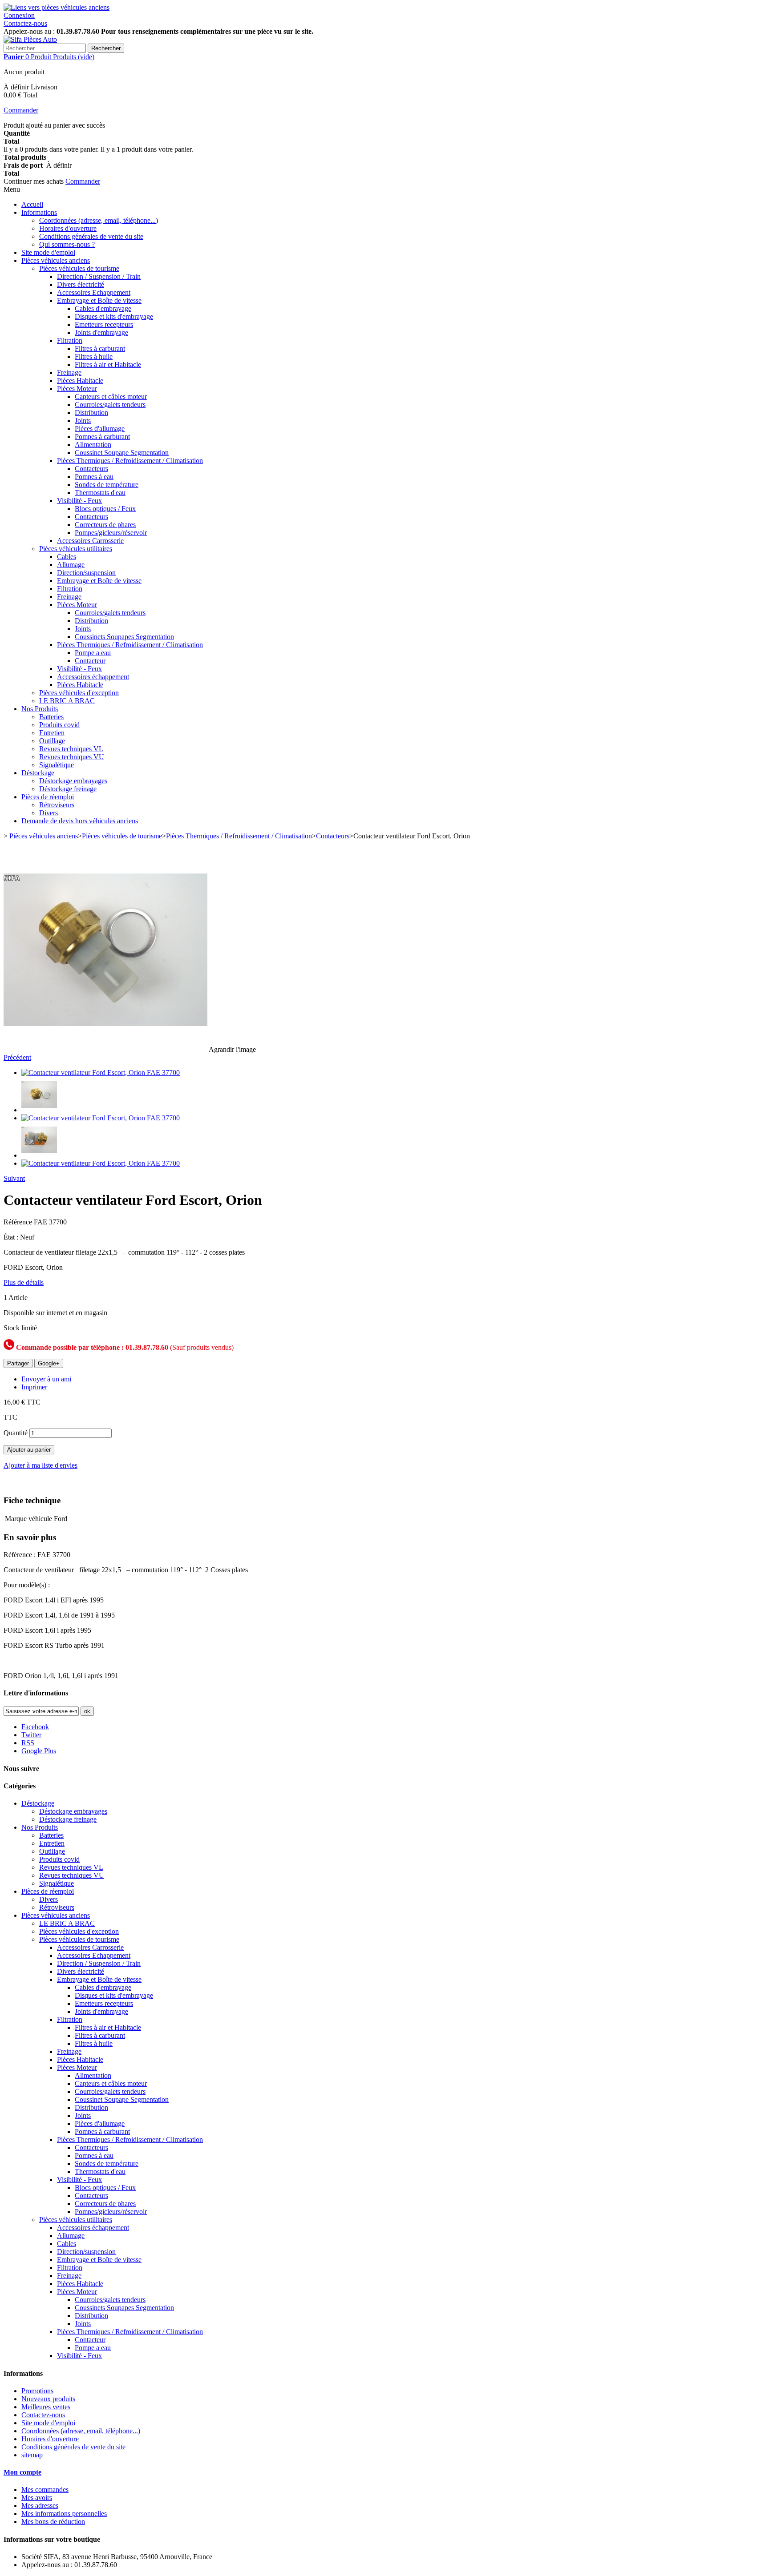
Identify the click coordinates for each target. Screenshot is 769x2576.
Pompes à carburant (102, 437)
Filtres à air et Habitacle (108, 364)
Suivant (14, 1178)
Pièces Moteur (77, 388)
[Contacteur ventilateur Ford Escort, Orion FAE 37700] (101, 1073)
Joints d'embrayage (101, 332)
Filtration (70, 340)
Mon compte (22, 2472)
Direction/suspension (86, 573)
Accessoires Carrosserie (90, 541)
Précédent (17, 1057)
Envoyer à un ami (46, 1379)
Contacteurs (91, 469)
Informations (39, 212)
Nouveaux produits (48, 2399)
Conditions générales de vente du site (91, 236)
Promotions (37, 2391)
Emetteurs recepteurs (104, 324)
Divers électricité (81, 284)
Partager (18, 1363)
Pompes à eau (94, 477)
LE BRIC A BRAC (67, 701)
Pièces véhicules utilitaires (76, 549)
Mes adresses (40, 2506)
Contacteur (90, 661)
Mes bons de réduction (53, 2522)
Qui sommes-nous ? (67, 244)
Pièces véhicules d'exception (79, 693)
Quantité (16, 1433)
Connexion (19, 15)
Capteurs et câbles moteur (111, 396)
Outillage (52, 741)
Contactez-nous (25, 23)
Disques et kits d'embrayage (114, 316)
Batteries (51, 717)
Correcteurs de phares (105, 525)
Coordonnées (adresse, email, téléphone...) (99, 220)
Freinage (69, 372)
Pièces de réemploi (48, 797)
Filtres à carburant (100, 348)
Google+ (49, 1363)
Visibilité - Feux (79, 501)
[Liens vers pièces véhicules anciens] (57, 7)
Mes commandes (45, 2489)
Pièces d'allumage (100, 429)
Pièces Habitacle (80, 380)
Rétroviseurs (57, 805)
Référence (19, 1222)
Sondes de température (107, 485)
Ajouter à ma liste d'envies (40, 1465)
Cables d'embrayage (103, 308)
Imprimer (34, 1387)
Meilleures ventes (46, 2407)
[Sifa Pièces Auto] (30, 39)
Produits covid (59, 725)
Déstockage (38, 773)
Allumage (71, 565)
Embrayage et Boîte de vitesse (99, 300)
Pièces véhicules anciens (56, 260)
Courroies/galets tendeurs (110, 405)
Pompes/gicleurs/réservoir (111, 533)
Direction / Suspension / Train (99, 276)
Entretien (52, 733)
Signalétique (57, 765)
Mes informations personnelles (64, 2514)
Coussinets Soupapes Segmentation (124, 637)
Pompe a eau (93, 653)
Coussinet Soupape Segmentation (122, 453)
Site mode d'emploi (48, 252)
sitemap (32, 2455)
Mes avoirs (37, 2498)
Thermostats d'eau (100, 493)
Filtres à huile (94, 356)
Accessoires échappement (93, 677)
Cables (67, 557)
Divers (49, 813)
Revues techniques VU (72, 757)
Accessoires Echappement (94, 292)
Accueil (32, 204)
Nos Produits (40, 709)
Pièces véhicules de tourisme (79, 268)
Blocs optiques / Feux (105, 509)
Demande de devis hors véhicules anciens (80, 821)
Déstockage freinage (68, 789)
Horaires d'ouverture (68, 228)
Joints (83, 421)
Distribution (91, 413)
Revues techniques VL (71, 749)
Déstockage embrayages (73, 781)
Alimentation (93, 445)
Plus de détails (24, 1282)
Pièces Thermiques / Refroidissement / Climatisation (130, 461)
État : (12, 1237)
